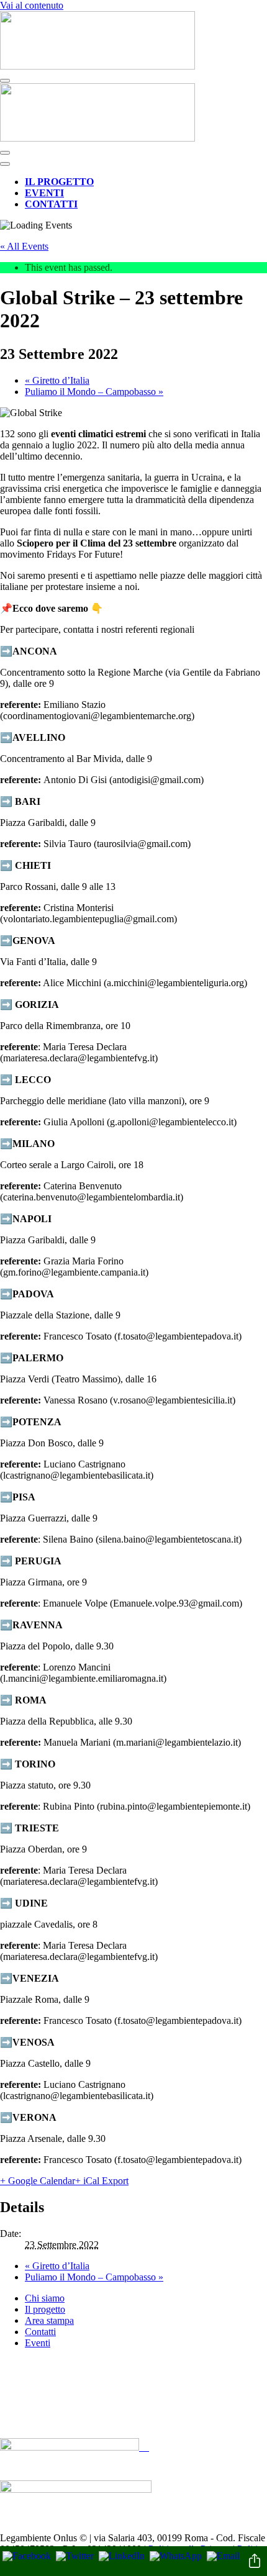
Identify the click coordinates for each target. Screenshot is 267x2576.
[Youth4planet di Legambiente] (97, 66)
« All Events (24, 246)
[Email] (223, 2556)
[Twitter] (75, 2556)
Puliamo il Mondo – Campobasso (94, 392)
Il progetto (59, 182)
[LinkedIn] (122, 2556)
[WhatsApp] (176, 2556)
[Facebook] (27, 2556)
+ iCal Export (102, 2181)
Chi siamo (45, 2298)
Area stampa (49, 2320)
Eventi (44, 193)
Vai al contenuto (32, 5)
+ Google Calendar (38, 2181)
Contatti (51, 204)
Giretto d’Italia (57, 380)
